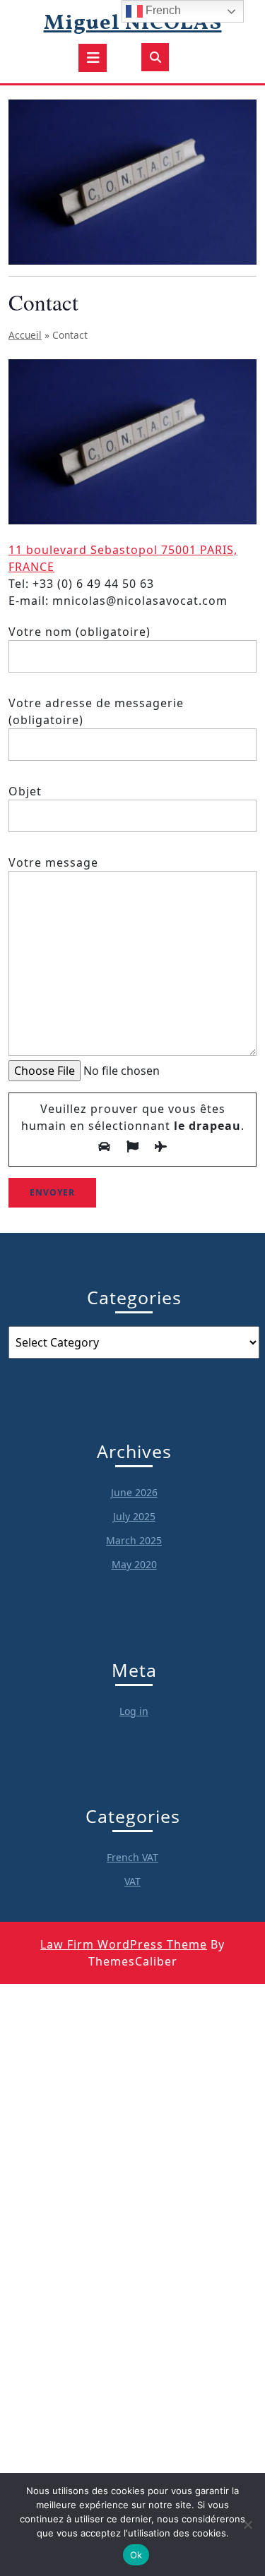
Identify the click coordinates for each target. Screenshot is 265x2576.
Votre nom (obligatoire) (79, 632)
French (162, 10)
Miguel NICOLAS (133, 23)
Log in (134, 1711)
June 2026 (134, 1492)
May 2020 (134, 1564)
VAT (132, 1881)
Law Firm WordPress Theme (124, 1944)
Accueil (25, 335)
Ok (136, 2555)
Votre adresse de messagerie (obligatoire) (96, 711)
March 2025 (134, 1540)
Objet (25, 791)
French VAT (132, 1857)
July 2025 (134, 1516)
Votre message (53, 862)
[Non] (247, 2524)
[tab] (93, 58)
